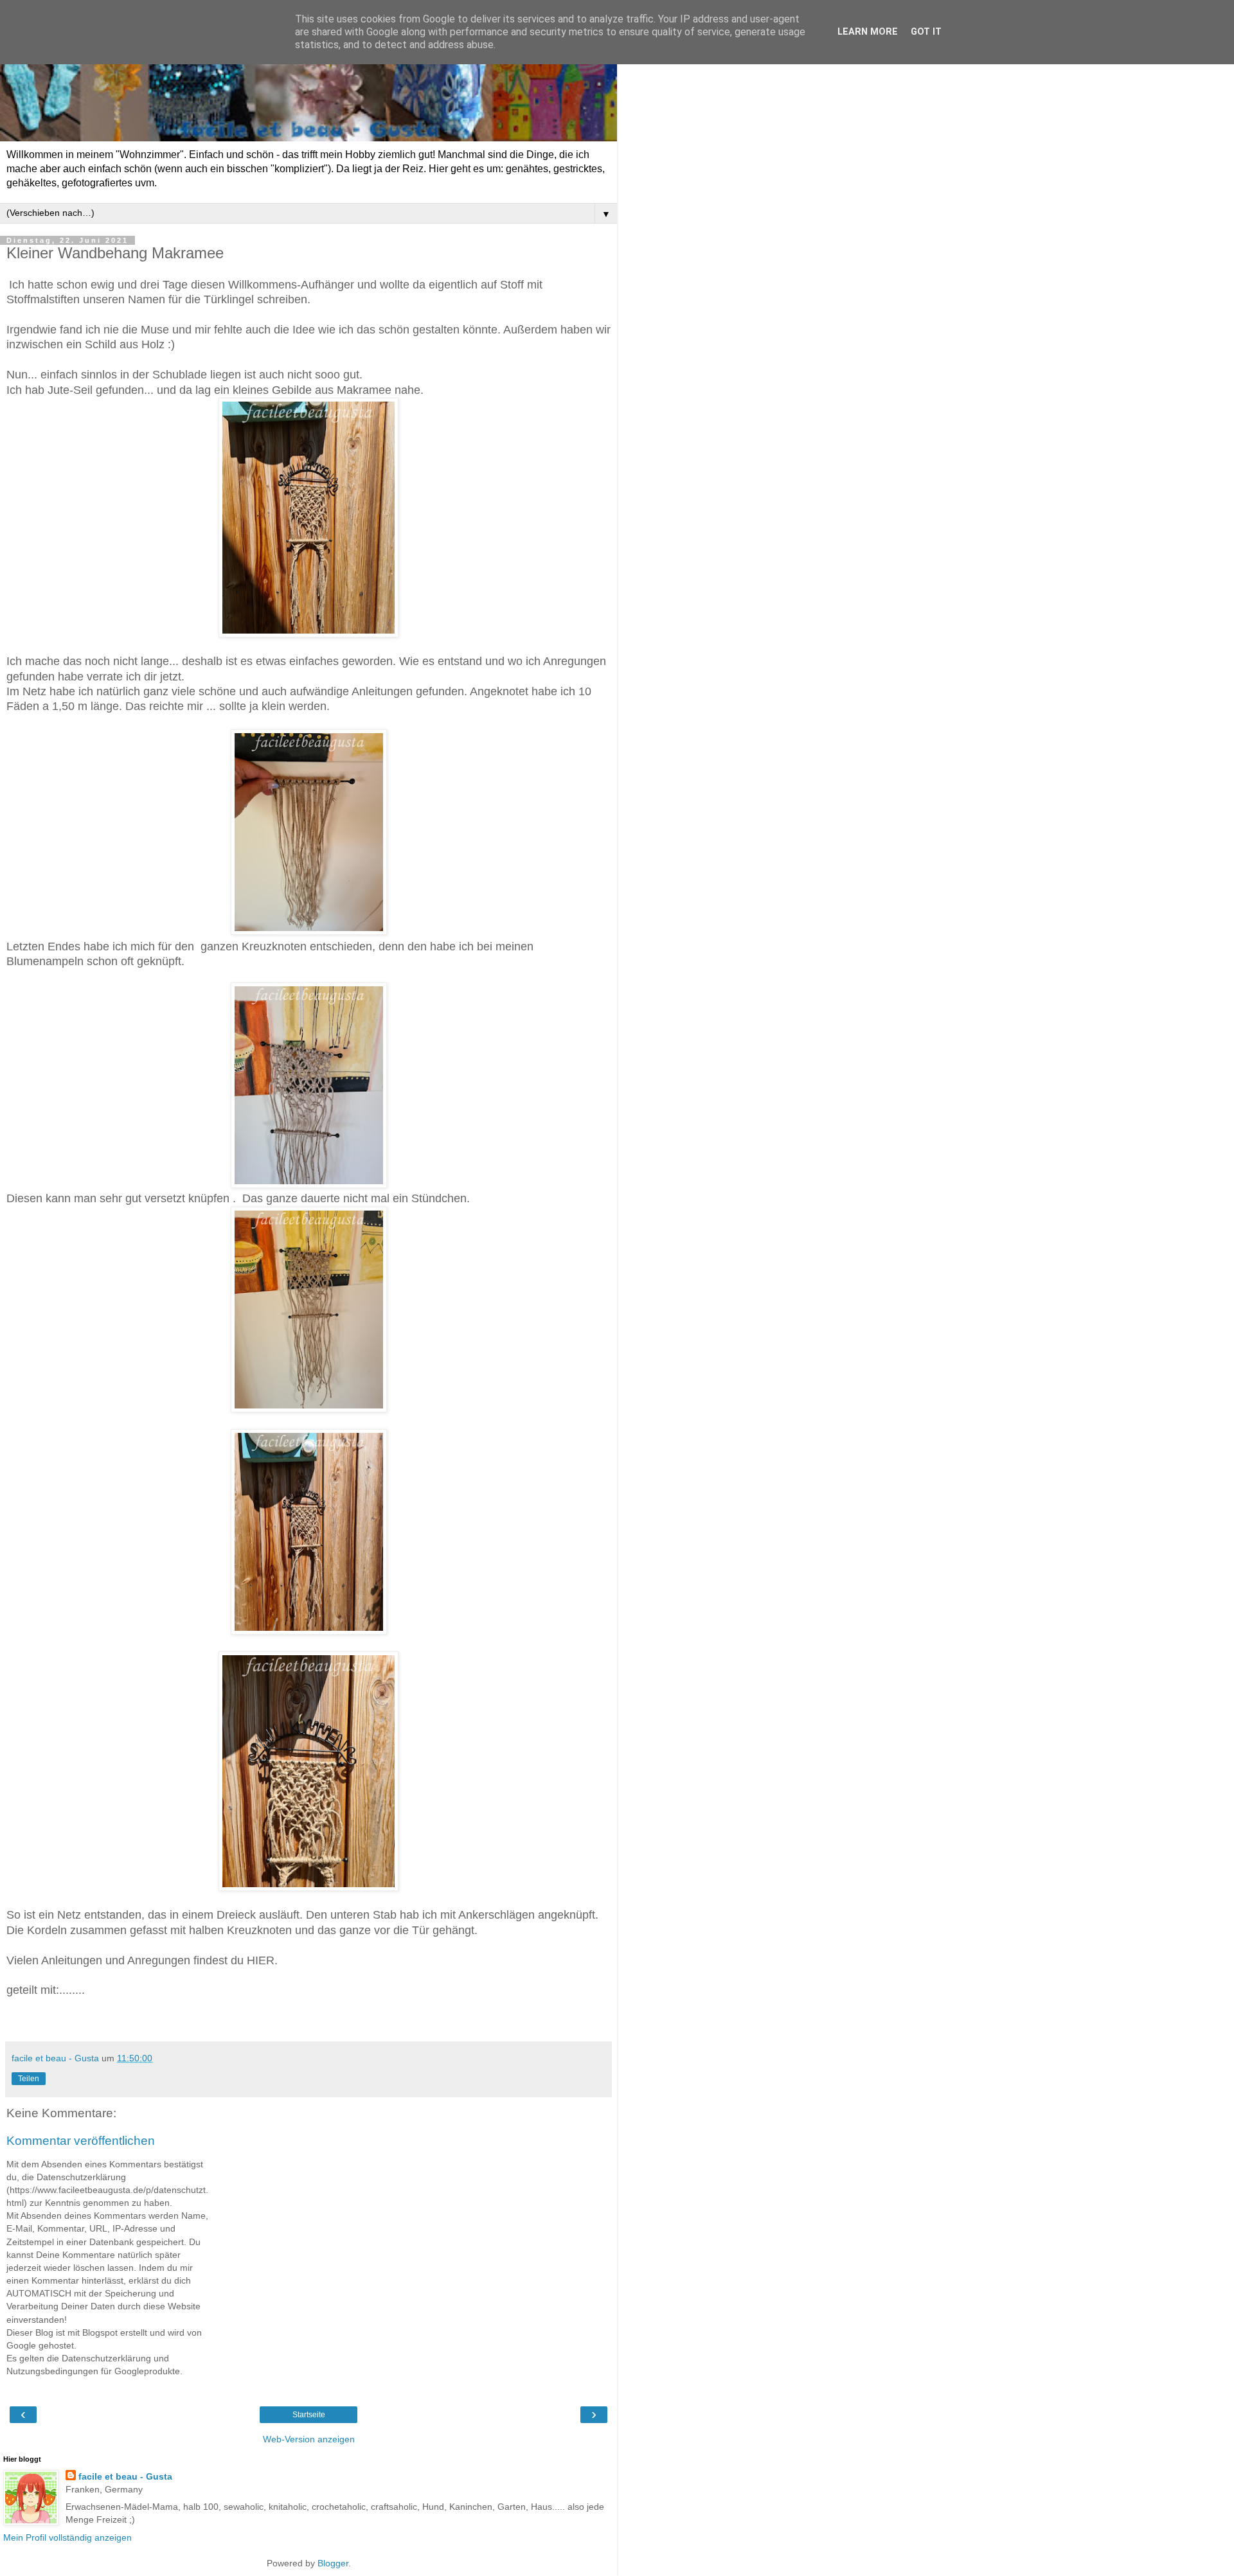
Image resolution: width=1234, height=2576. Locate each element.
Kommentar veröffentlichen (81, 2141)
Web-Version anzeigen (309, 2439)
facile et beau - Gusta (125, 2476)
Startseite (309, 2415)
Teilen (29, 2079)
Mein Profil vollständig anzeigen (67, 2537)
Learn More (868, 32)
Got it (926, 32)
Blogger (333, 2563)
